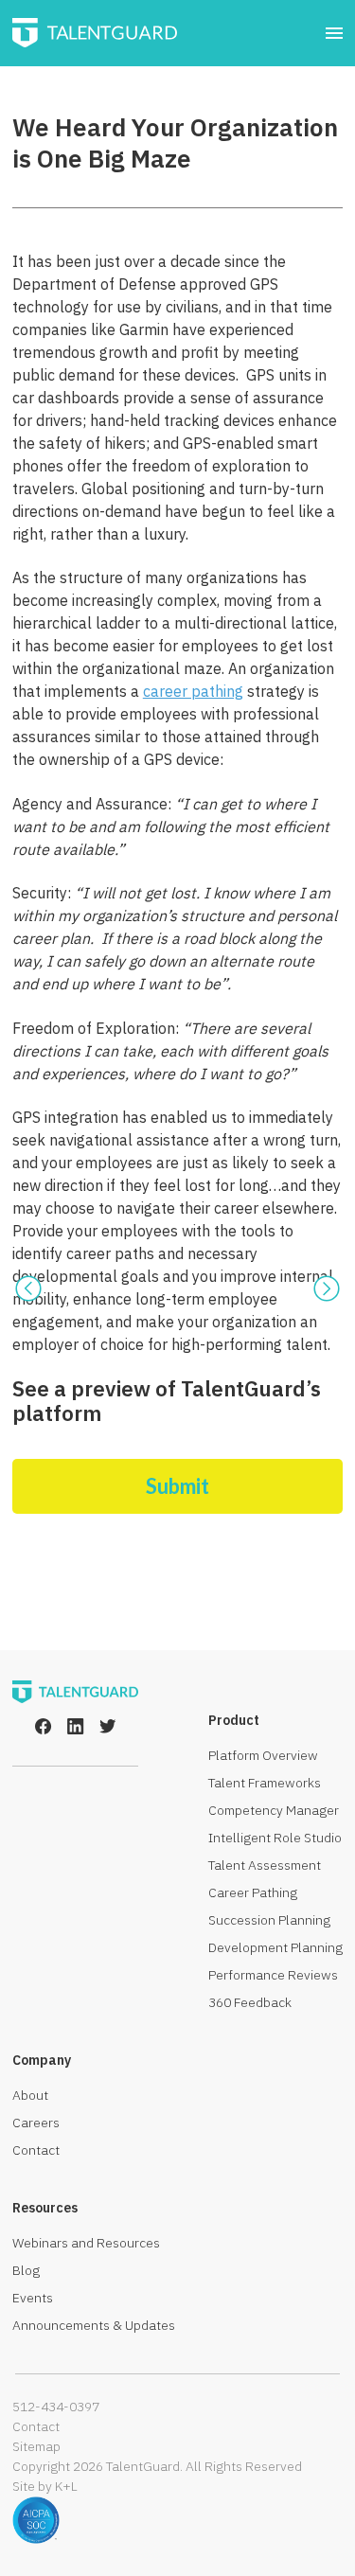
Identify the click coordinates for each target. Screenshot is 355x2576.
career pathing (193, 691)
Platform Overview (263, 1755)
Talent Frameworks (265, 1783)
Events (33, 2298)
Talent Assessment (265, 1865)
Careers (36, 2123)
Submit (177, 1486)
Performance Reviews (273, 1975)
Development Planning (275, 1947)
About (30, 2095)
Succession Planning (269, 1920)
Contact (36, 2150)
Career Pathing (253, 1892)
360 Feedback (250, 2002)
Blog (26, 2270)
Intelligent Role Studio (275, 1838)
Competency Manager (274, 1810)
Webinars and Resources (86, 2243)
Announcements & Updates (94, 2325)
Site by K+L (45, 2486)
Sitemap (36, 2446)
